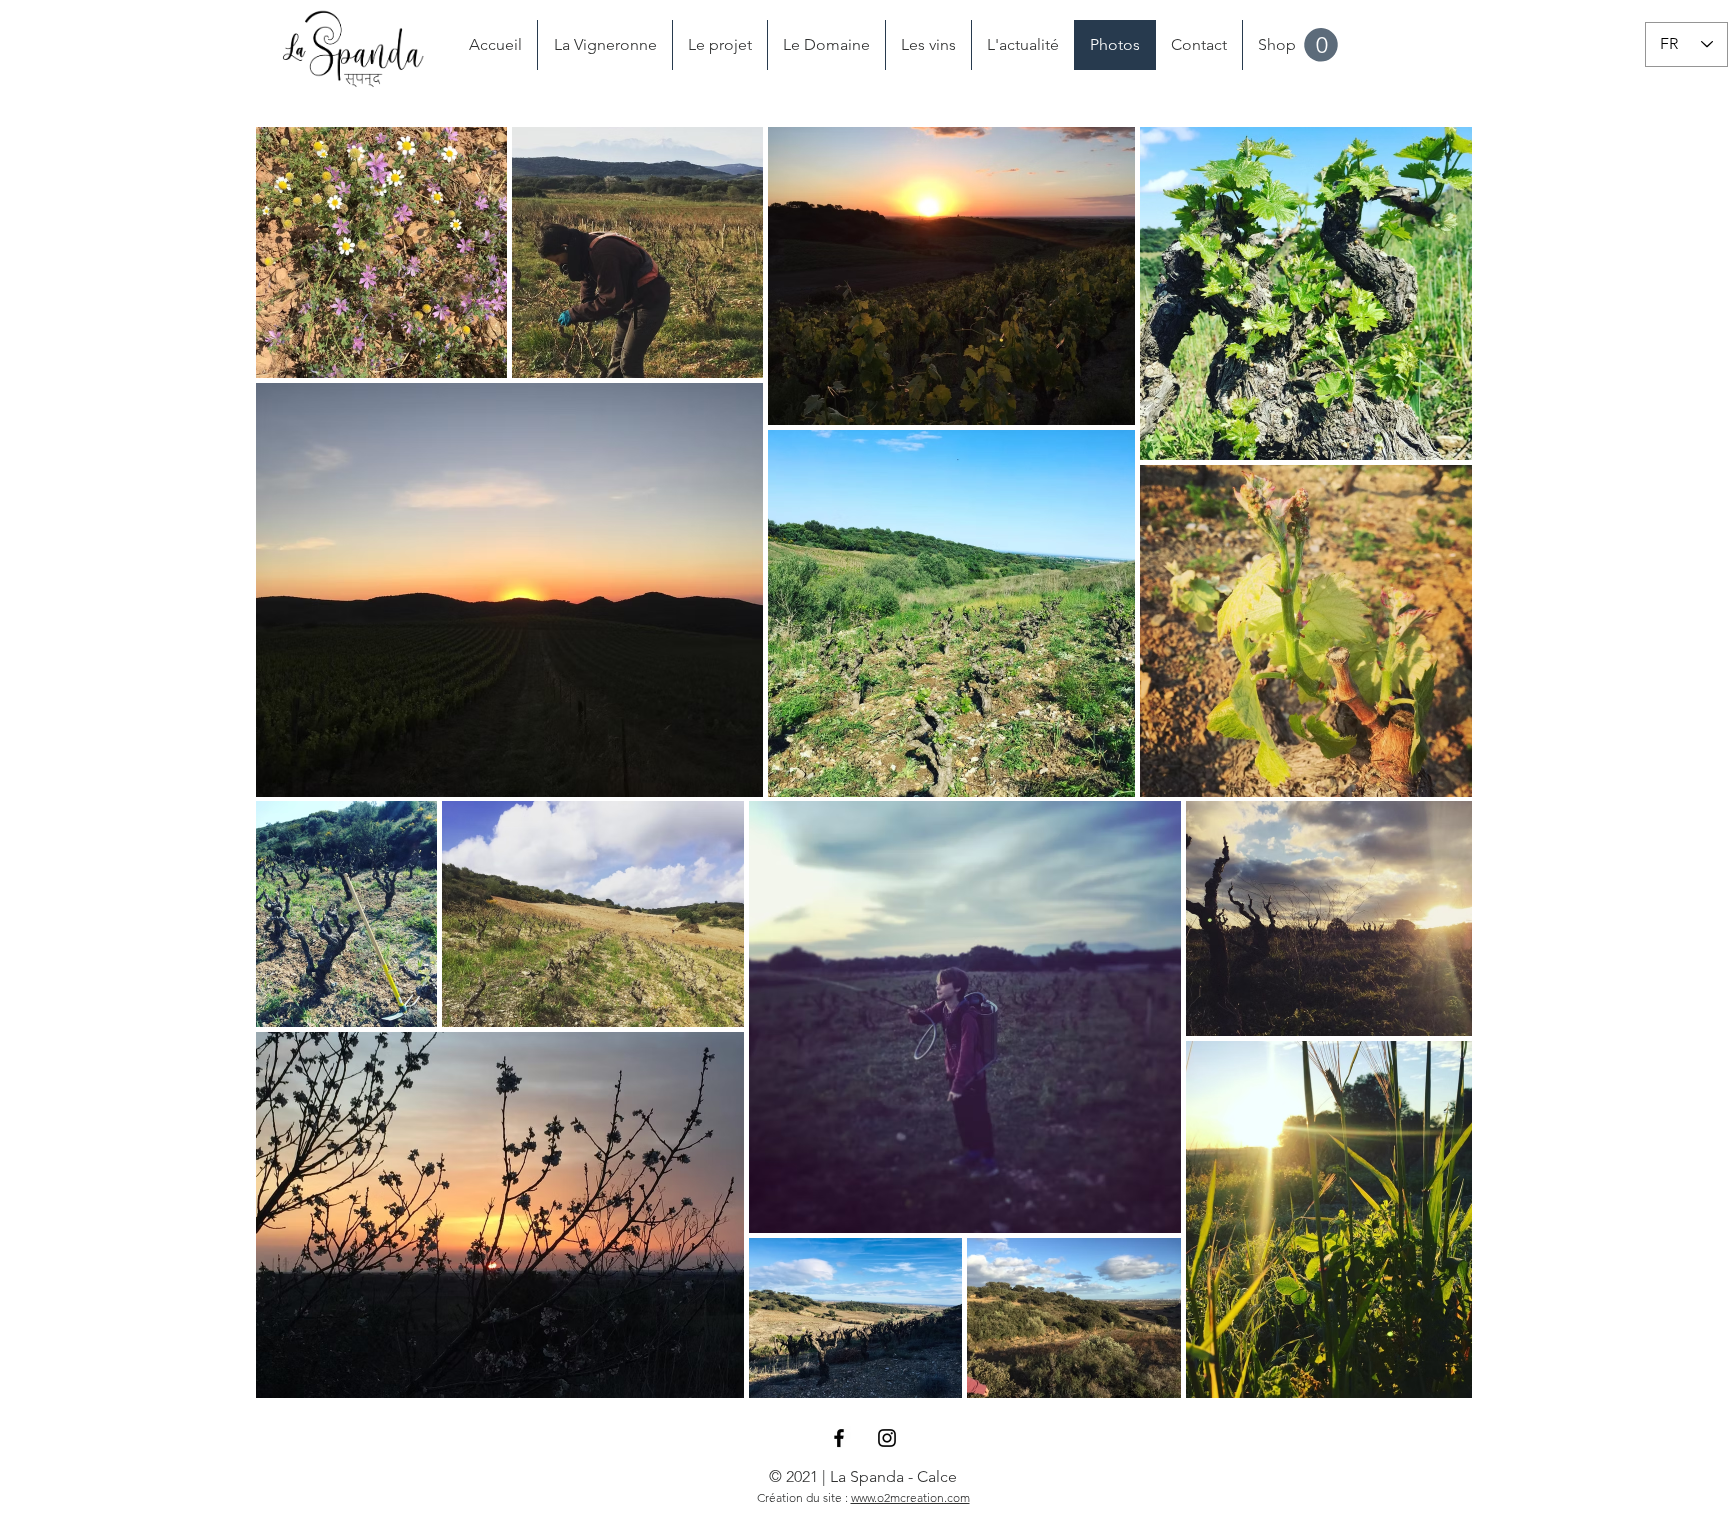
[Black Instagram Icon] (887, 1438)
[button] (1321, 45)
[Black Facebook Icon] (839, 1438)
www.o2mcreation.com (910, 1497)
